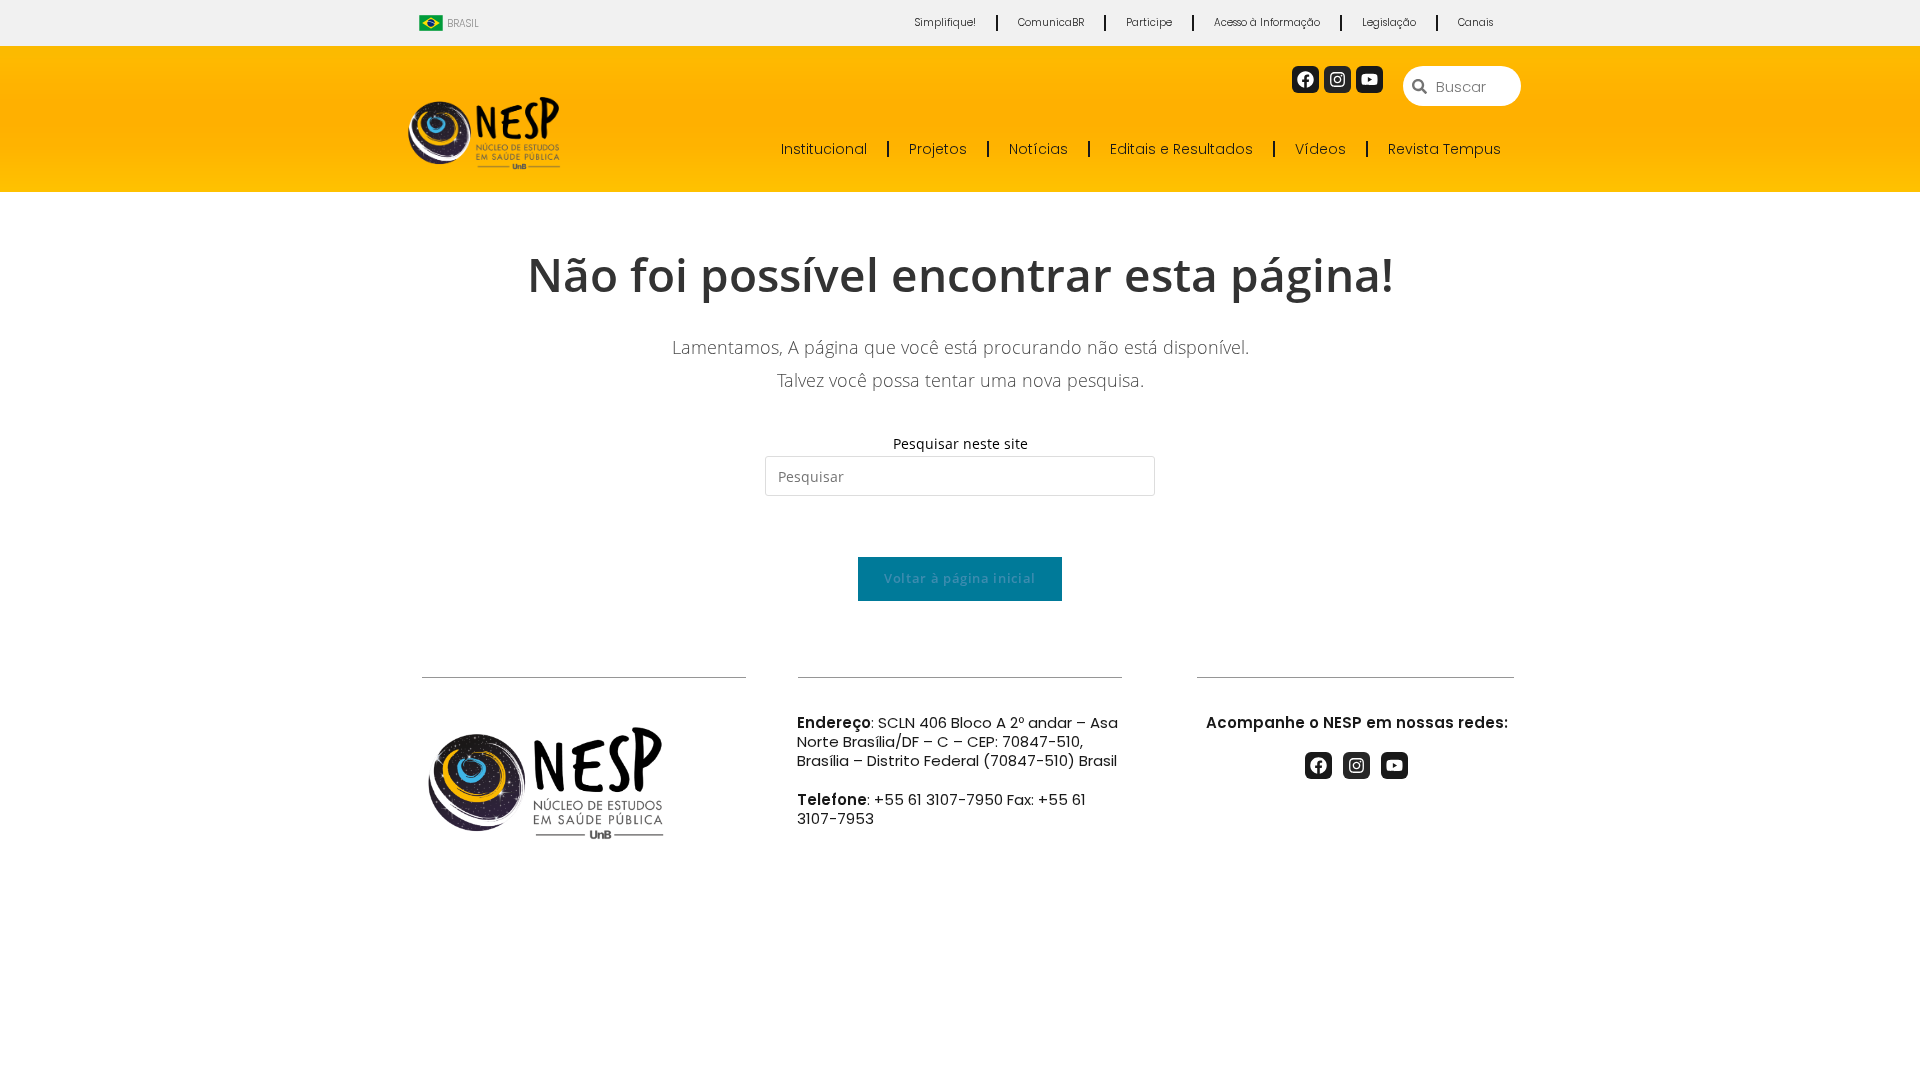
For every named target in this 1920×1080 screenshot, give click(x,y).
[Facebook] (1305, 79)
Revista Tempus (1444, 149)
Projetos (938, 149)
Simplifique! (945, 22)
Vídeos (1320, 149)
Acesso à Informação (1267, 22)
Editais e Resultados (1181, 149)
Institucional (824, 149)
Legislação (1389, 22)
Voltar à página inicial (960, 578)
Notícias (1038, 149)
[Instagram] (1337, 79)
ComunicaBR (1051, 22)
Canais (1475, 22)
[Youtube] (1369, 79)
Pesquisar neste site (960, 443)
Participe (1149, 22)
